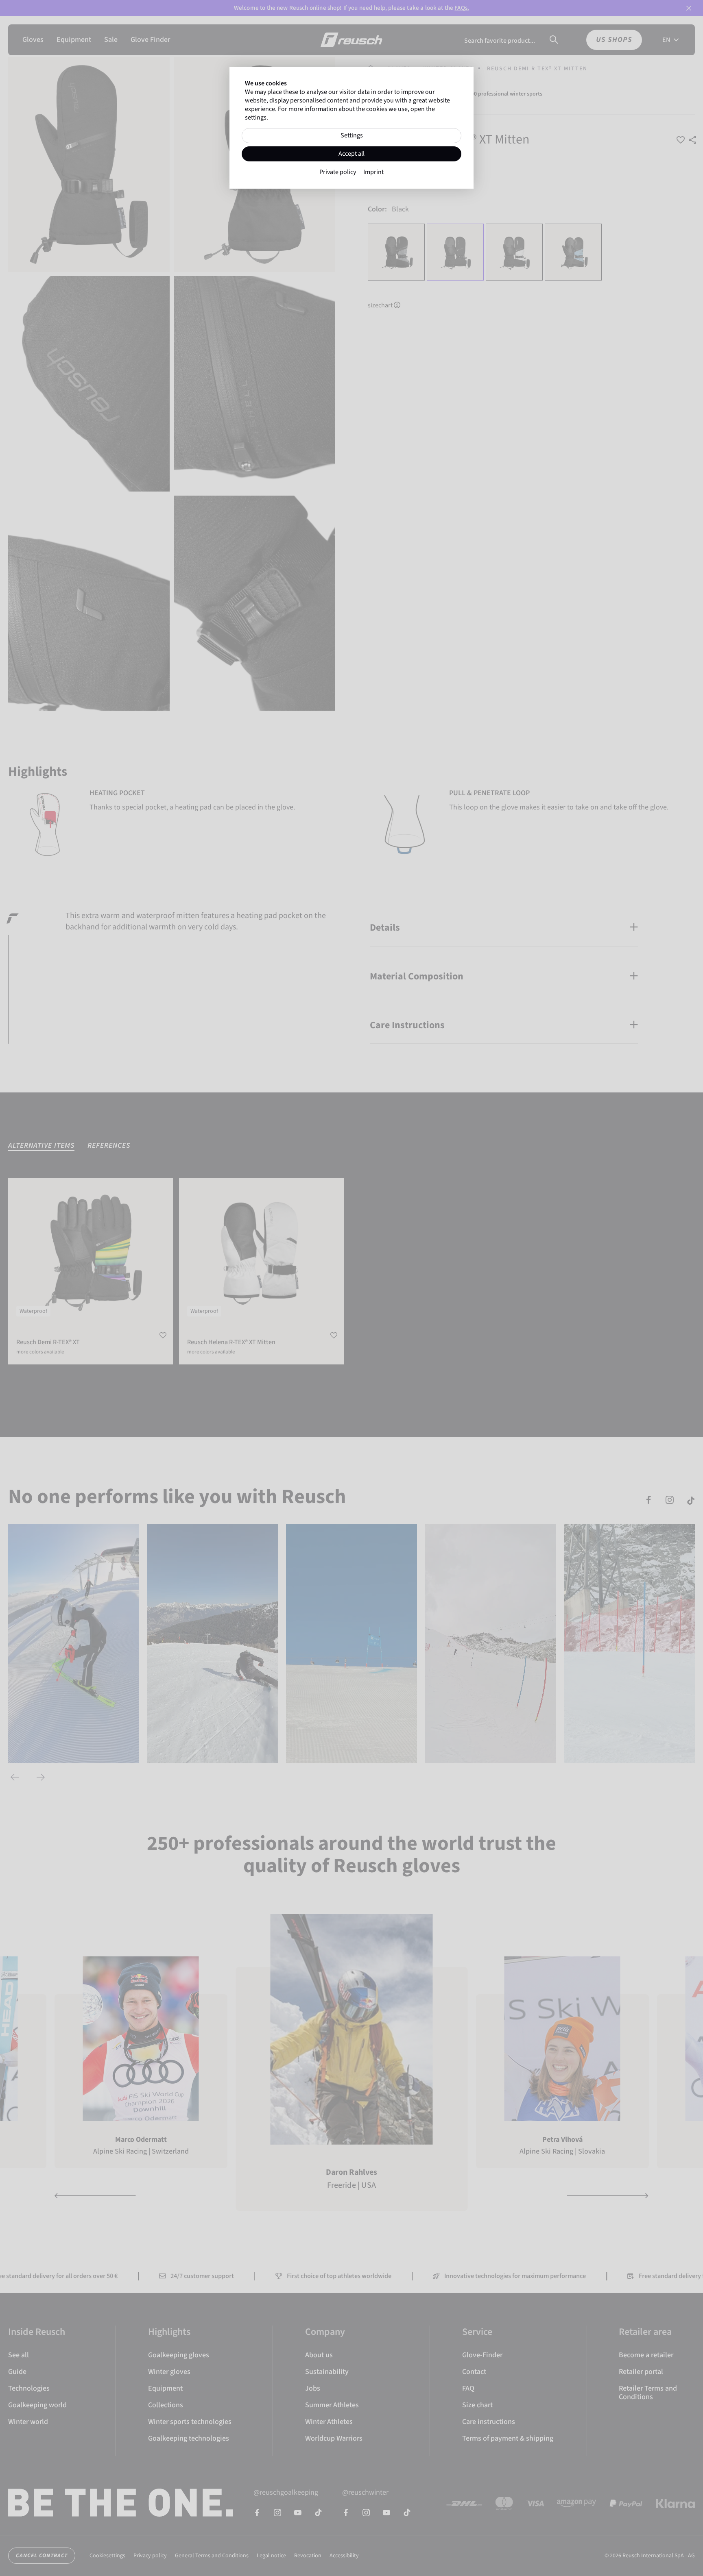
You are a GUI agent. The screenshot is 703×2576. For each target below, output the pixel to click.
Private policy (338, 172)
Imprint (373, 172)
